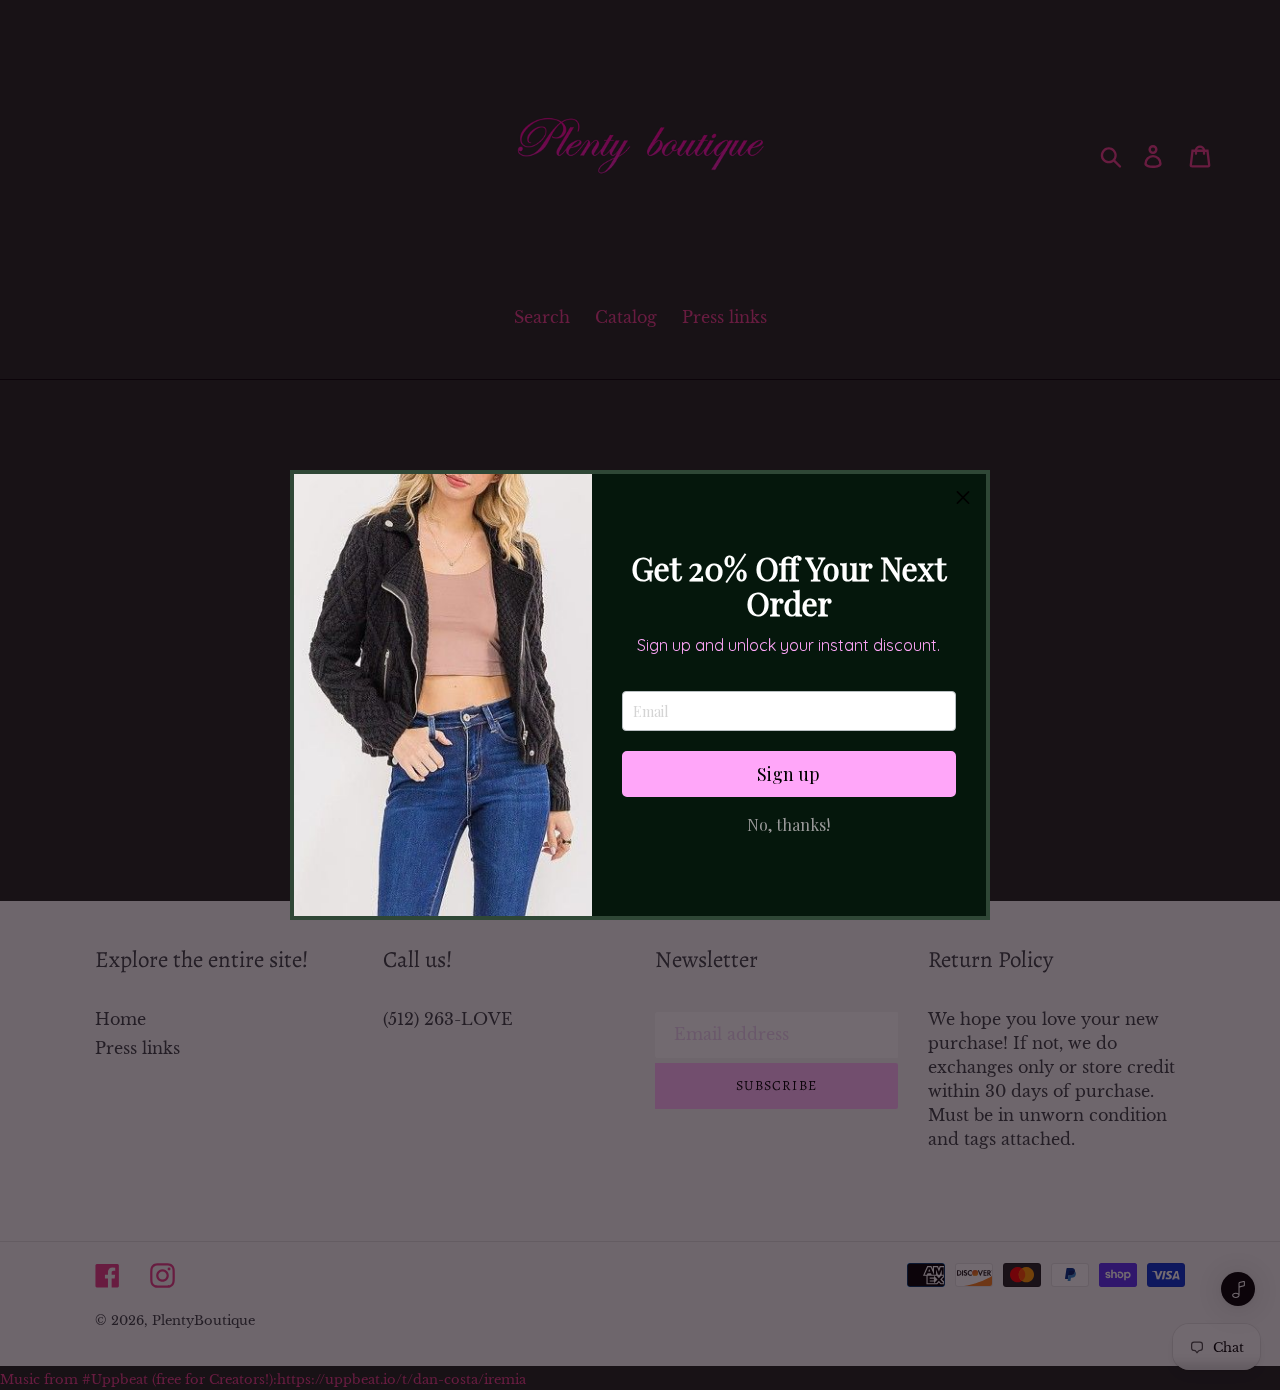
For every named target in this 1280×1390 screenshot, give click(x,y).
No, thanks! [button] (788, 825)
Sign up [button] (788, 774)
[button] (963, 497)
